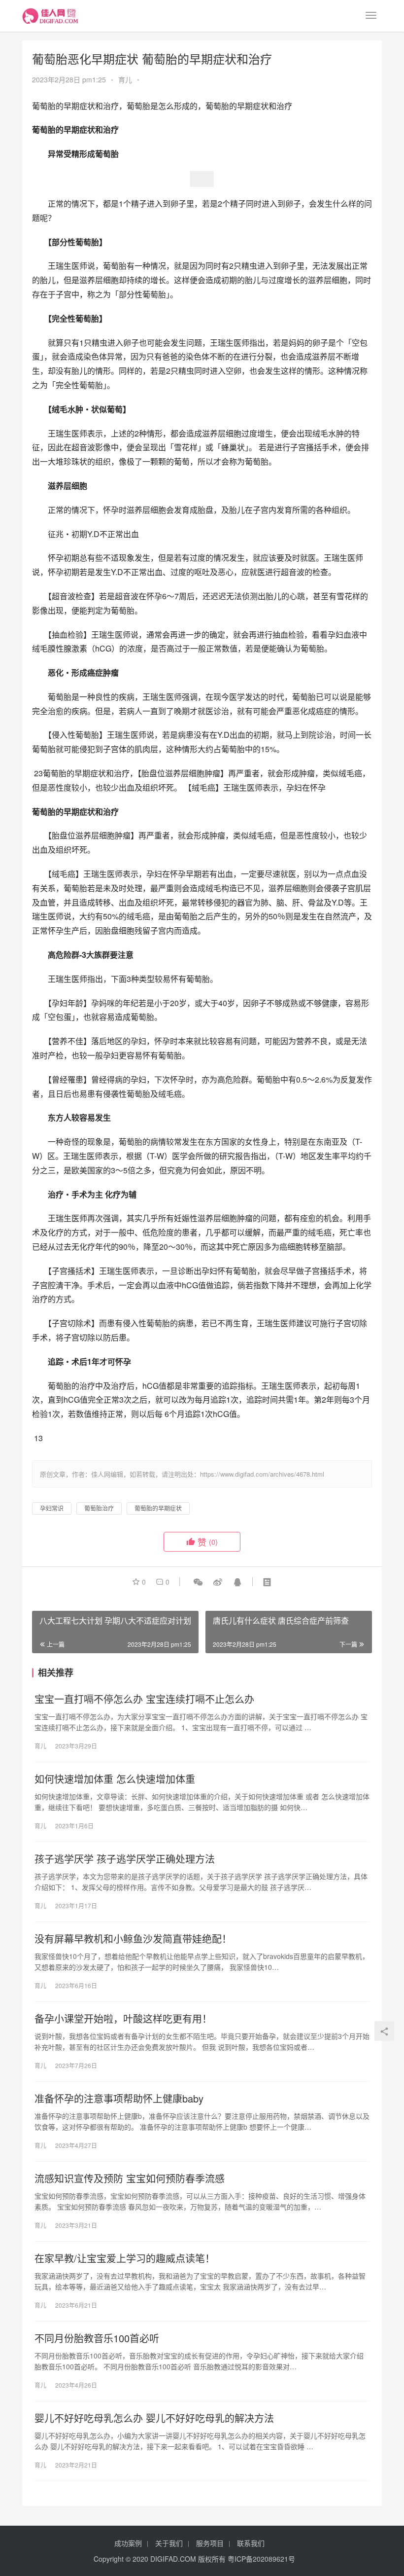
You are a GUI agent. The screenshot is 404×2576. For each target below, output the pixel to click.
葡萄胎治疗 (99, 1508)
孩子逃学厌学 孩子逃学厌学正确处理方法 (125, 1859)
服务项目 (210, 2543)
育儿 (125, 79)
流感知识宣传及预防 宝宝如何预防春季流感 (130, 2178)
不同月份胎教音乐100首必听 (97, 2338)
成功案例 (128, 2543)
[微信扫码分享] (198, 1582)
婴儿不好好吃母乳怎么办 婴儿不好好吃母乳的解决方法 (154, 2418)
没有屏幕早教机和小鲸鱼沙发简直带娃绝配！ (133, 1939)
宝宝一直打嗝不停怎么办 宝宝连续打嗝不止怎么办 (144, 1699)
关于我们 (169, 2543)
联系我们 (251, 2543)
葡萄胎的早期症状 (158, 1508)
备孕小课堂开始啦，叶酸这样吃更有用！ (123, 2019)
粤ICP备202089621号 (261, 2559)
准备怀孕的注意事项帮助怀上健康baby (119, 2099)
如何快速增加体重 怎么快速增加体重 (115, 1779)
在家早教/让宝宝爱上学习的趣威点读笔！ (125, 2258)
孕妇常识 (52, 1508)
